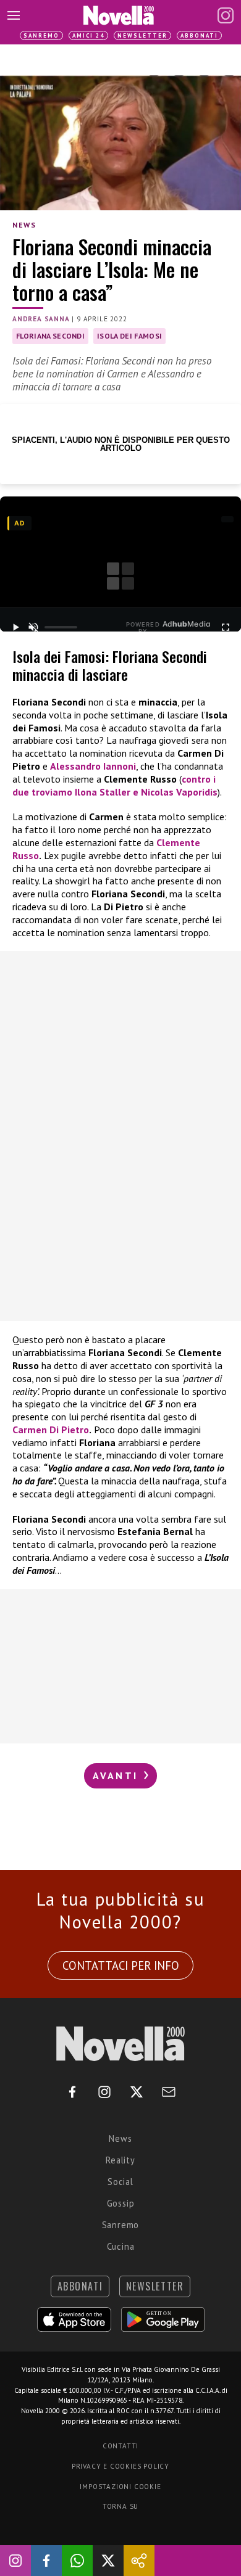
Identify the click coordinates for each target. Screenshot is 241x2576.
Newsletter (142, 35)
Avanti (117, 1776)
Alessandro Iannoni (93, 766)
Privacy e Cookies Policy (120, 2466)
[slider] (61, 627)
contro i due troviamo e (115, 785)
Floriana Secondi (50, 336)
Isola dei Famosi (129, 336)
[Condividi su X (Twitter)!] (108, 2561)
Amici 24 (88, 35)
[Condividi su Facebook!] (46, 2561)
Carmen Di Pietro (51, 1430)
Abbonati (199, 35)
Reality (120, 2160)
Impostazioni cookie (120, 2487)
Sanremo (41, 35)
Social (120, 2182)
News (24, 225)
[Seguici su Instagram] (15, 2561)
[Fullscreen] (226, 627)
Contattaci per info (121, 1965)
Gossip (121, 2203)
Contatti (120, 2446)
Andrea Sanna (41, 319)
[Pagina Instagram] (226, 15)
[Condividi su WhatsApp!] (77, 2561)
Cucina (121, 2246)
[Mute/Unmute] (33, 627)
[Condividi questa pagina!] (139, 2561)
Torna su (120, 2506)
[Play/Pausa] (15, 627)
